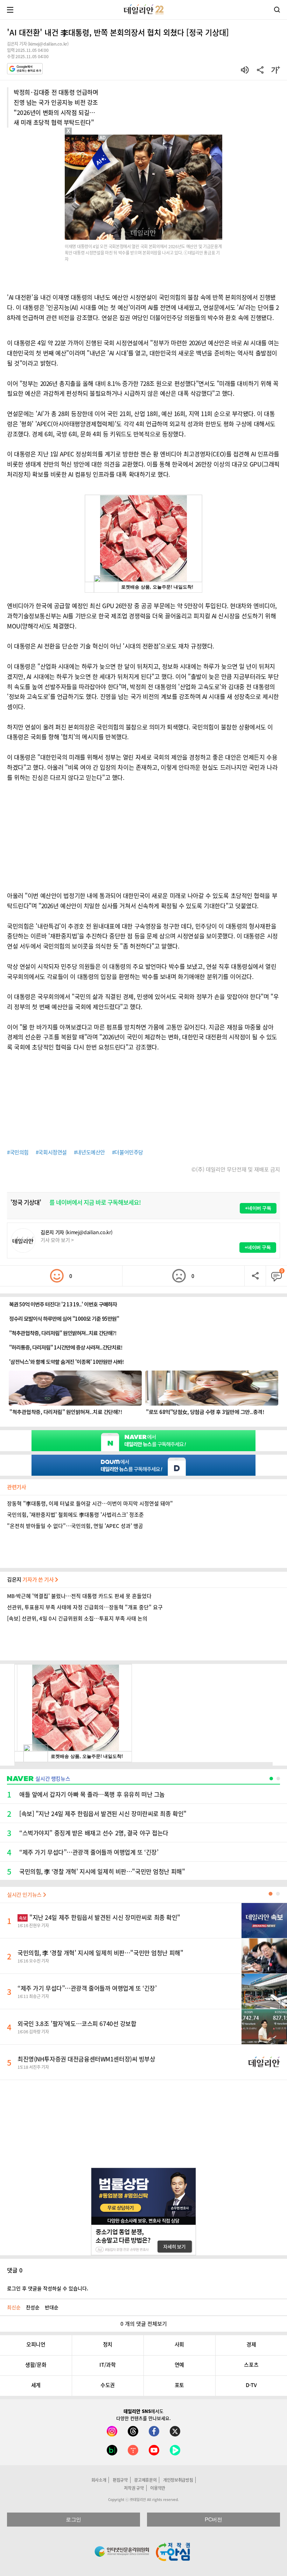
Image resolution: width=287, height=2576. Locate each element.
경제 (251, 2344)
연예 (179, 2365)
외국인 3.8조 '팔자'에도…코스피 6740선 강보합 (77, 2023)
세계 (36, 2385)
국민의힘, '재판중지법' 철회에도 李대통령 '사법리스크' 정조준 (75, 1515)
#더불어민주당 (128, 1152)
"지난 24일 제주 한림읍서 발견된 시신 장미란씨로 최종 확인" (100, 1917)
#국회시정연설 (51, 1152)
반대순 (52, 2307)
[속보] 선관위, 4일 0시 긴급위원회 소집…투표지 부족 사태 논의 (77, 1618)
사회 (179, 2344)
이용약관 (158, 2488)
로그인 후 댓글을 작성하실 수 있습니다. (48, 2288)
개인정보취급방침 (178, 2480)
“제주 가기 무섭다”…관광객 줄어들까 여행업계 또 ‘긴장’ (87, 1988)
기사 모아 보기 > (57, 1240)
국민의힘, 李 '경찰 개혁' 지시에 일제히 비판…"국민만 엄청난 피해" (100, 1953)
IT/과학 (107, 2365)
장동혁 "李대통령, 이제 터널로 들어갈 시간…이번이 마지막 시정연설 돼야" (90, 1503)
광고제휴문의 (145, 2480)
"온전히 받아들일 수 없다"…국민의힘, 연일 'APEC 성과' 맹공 (75, 1526)
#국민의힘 (18, 1152)
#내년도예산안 (89, 1152)
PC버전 (213, 2519)
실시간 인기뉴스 (25, 1895)
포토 (179, 2385)
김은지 (31, 1579)
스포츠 (251, 2365)
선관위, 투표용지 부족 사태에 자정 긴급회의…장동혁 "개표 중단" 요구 (85, 1607)
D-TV (251, 2385)
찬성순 (33, 2307)
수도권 (108, 2385)
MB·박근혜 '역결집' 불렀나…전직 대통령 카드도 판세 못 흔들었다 (79, 1596)
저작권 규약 (134, 2488)
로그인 (73, 2519)
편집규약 (120, 2480)
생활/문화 (36, 2365)
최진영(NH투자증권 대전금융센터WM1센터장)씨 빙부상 (86, 2059)
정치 (108, 2344)
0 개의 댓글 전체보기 (144, 2324)
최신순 (14, 2307)
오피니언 (36, 2344)
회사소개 (99, 2480)
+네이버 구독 (258, 1208)
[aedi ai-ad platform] (103, 138)
